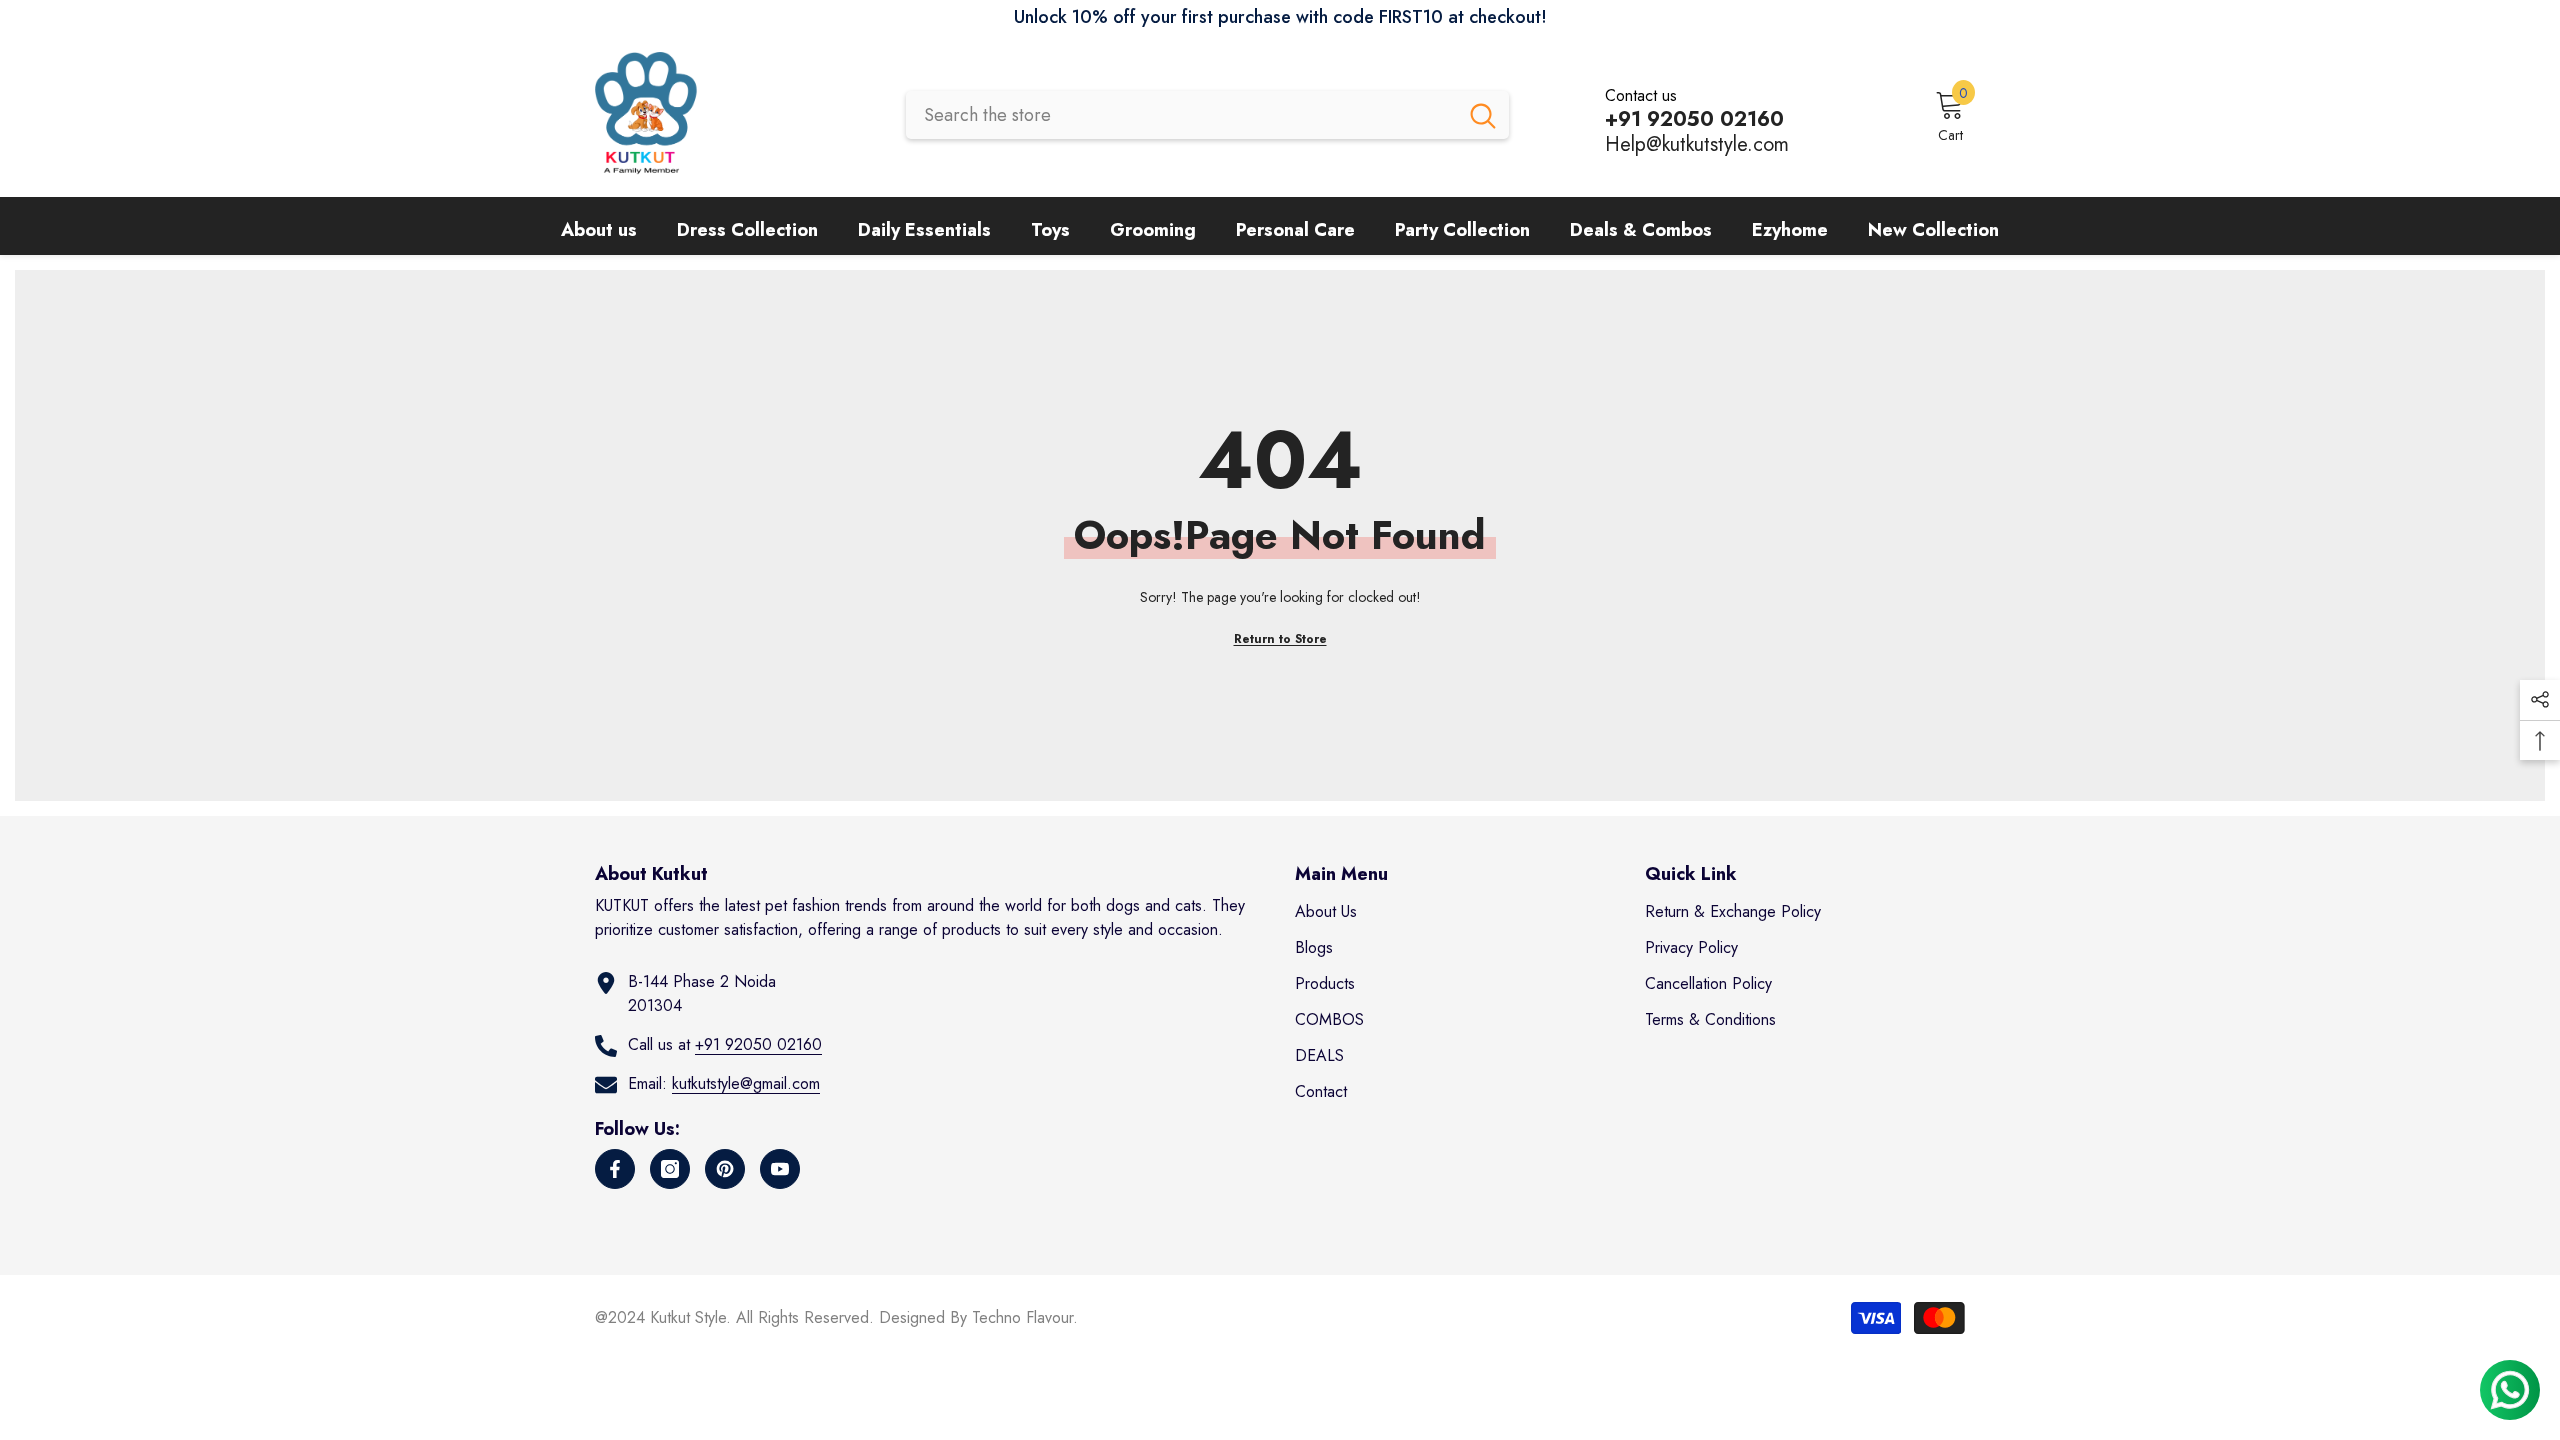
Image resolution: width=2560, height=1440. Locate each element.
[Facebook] (615, 1169)
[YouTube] (780, 1169)
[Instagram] (670, 1169)
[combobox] (1181, 115)
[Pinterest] (725, 1169)
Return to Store (1280, 639)
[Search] (1207, 115)
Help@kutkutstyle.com (1697, 144)
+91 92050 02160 (758, 1044)
